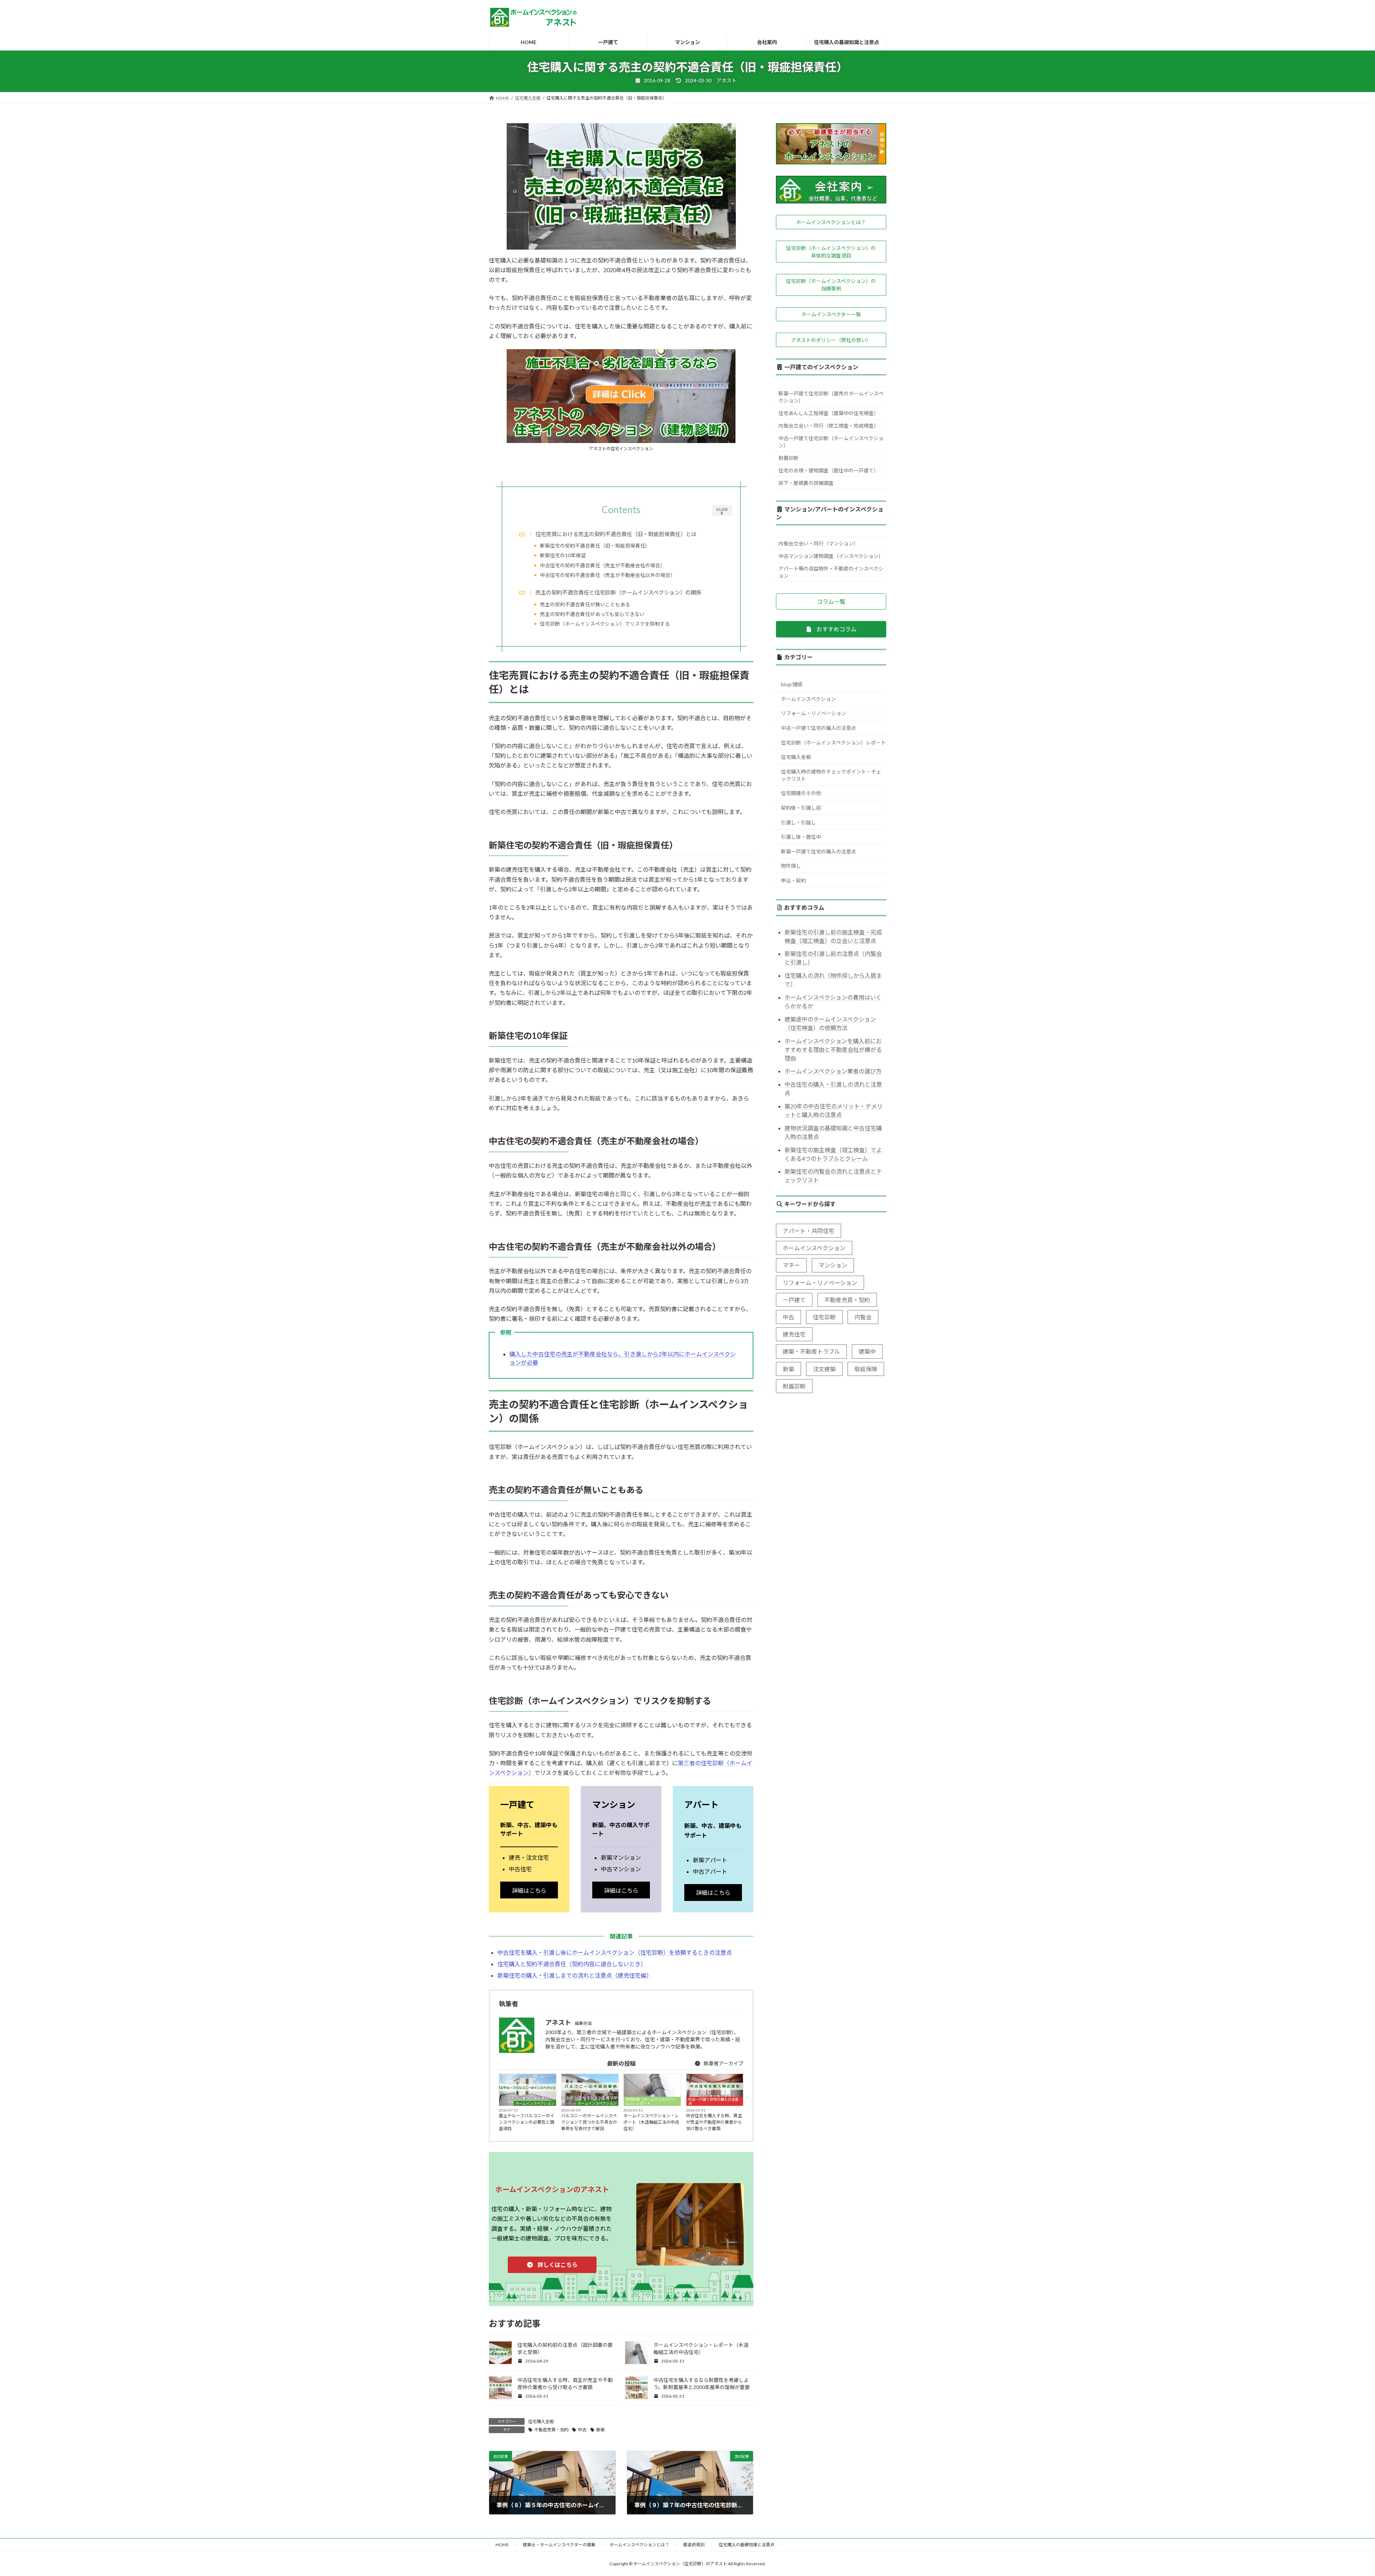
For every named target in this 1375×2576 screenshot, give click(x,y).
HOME (502, 2545)
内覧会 (863, 1317)
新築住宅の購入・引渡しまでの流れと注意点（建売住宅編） (575, 1975)
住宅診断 (824, 1317)
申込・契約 (793, 880)
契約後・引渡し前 (801, 808)
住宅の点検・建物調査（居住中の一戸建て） (829, 470)
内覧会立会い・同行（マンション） (819, 543)
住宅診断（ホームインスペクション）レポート (650, 2101)
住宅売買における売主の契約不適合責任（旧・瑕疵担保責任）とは (616, 534)
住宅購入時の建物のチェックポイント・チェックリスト (831, 775)
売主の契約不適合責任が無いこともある (585, 604)
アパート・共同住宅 (809, 1231)
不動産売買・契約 (551, 2430)
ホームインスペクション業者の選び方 (833, 1071)
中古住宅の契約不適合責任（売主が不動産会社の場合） (603, 565)
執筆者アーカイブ (723, 2063)
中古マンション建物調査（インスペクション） (831, 556)
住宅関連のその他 (801, 793)
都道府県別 (694, 2545)
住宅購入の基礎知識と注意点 (747, 2545)
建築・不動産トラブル (811, 1351)
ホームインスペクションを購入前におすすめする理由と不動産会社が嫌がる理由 (833, 1049)
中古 (582, 2430)
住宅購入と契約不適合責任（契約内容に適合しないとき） (572, 1964)
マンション (833, 1265)
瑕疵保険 (866, 1369)
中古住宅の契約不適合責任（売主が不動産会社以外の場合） (608, 575)
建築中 (867, 1351)
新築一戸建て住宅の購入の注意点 (819, 851)
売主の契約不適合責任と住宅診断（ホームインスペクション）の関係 (618, 592)
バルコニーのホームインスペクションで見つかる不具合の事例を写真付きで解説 (589, 2122)
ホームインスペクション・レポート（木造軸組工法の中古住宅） (651, 2122)
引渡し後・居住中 (801, 837)
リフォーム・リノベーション (814, 713)
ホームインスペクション (535, 2103)
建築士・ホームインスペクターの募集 (559, 2545)
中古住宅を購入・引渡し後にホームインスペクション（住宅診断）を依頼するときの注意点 (615, 1952)
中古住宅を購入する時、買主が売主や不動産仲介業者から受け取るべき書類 (714, 2122)
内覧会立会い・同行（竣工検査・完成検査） (829, 426)
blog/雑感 (792, 684)
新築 (600, 2430)
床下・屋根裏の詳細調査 (806, 483)
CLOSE (722, 511)
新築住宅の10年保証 (563, 555)
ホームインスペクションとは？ (639, 2545)
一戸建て (794, 1300)
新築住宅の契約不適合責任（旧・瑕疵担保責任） (595, 546)
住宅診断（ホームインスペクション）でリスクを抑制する (605, 624)
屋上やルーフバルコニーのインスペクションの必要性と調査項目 (527, 2122)
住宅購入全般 (541, 2421)
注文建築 (824, 1369)
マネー (791, 1265)
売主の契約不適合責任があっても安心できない (592, 614)
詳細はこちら (529, 1890)
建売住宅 (794, 1334)
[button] (552, 2265)
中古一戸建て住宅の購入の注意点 (713, 2101)
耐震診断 (788, 458)
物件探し (791, 866)
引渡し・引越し (799, 822)
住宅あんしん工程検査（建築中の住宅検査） (829, 413)
